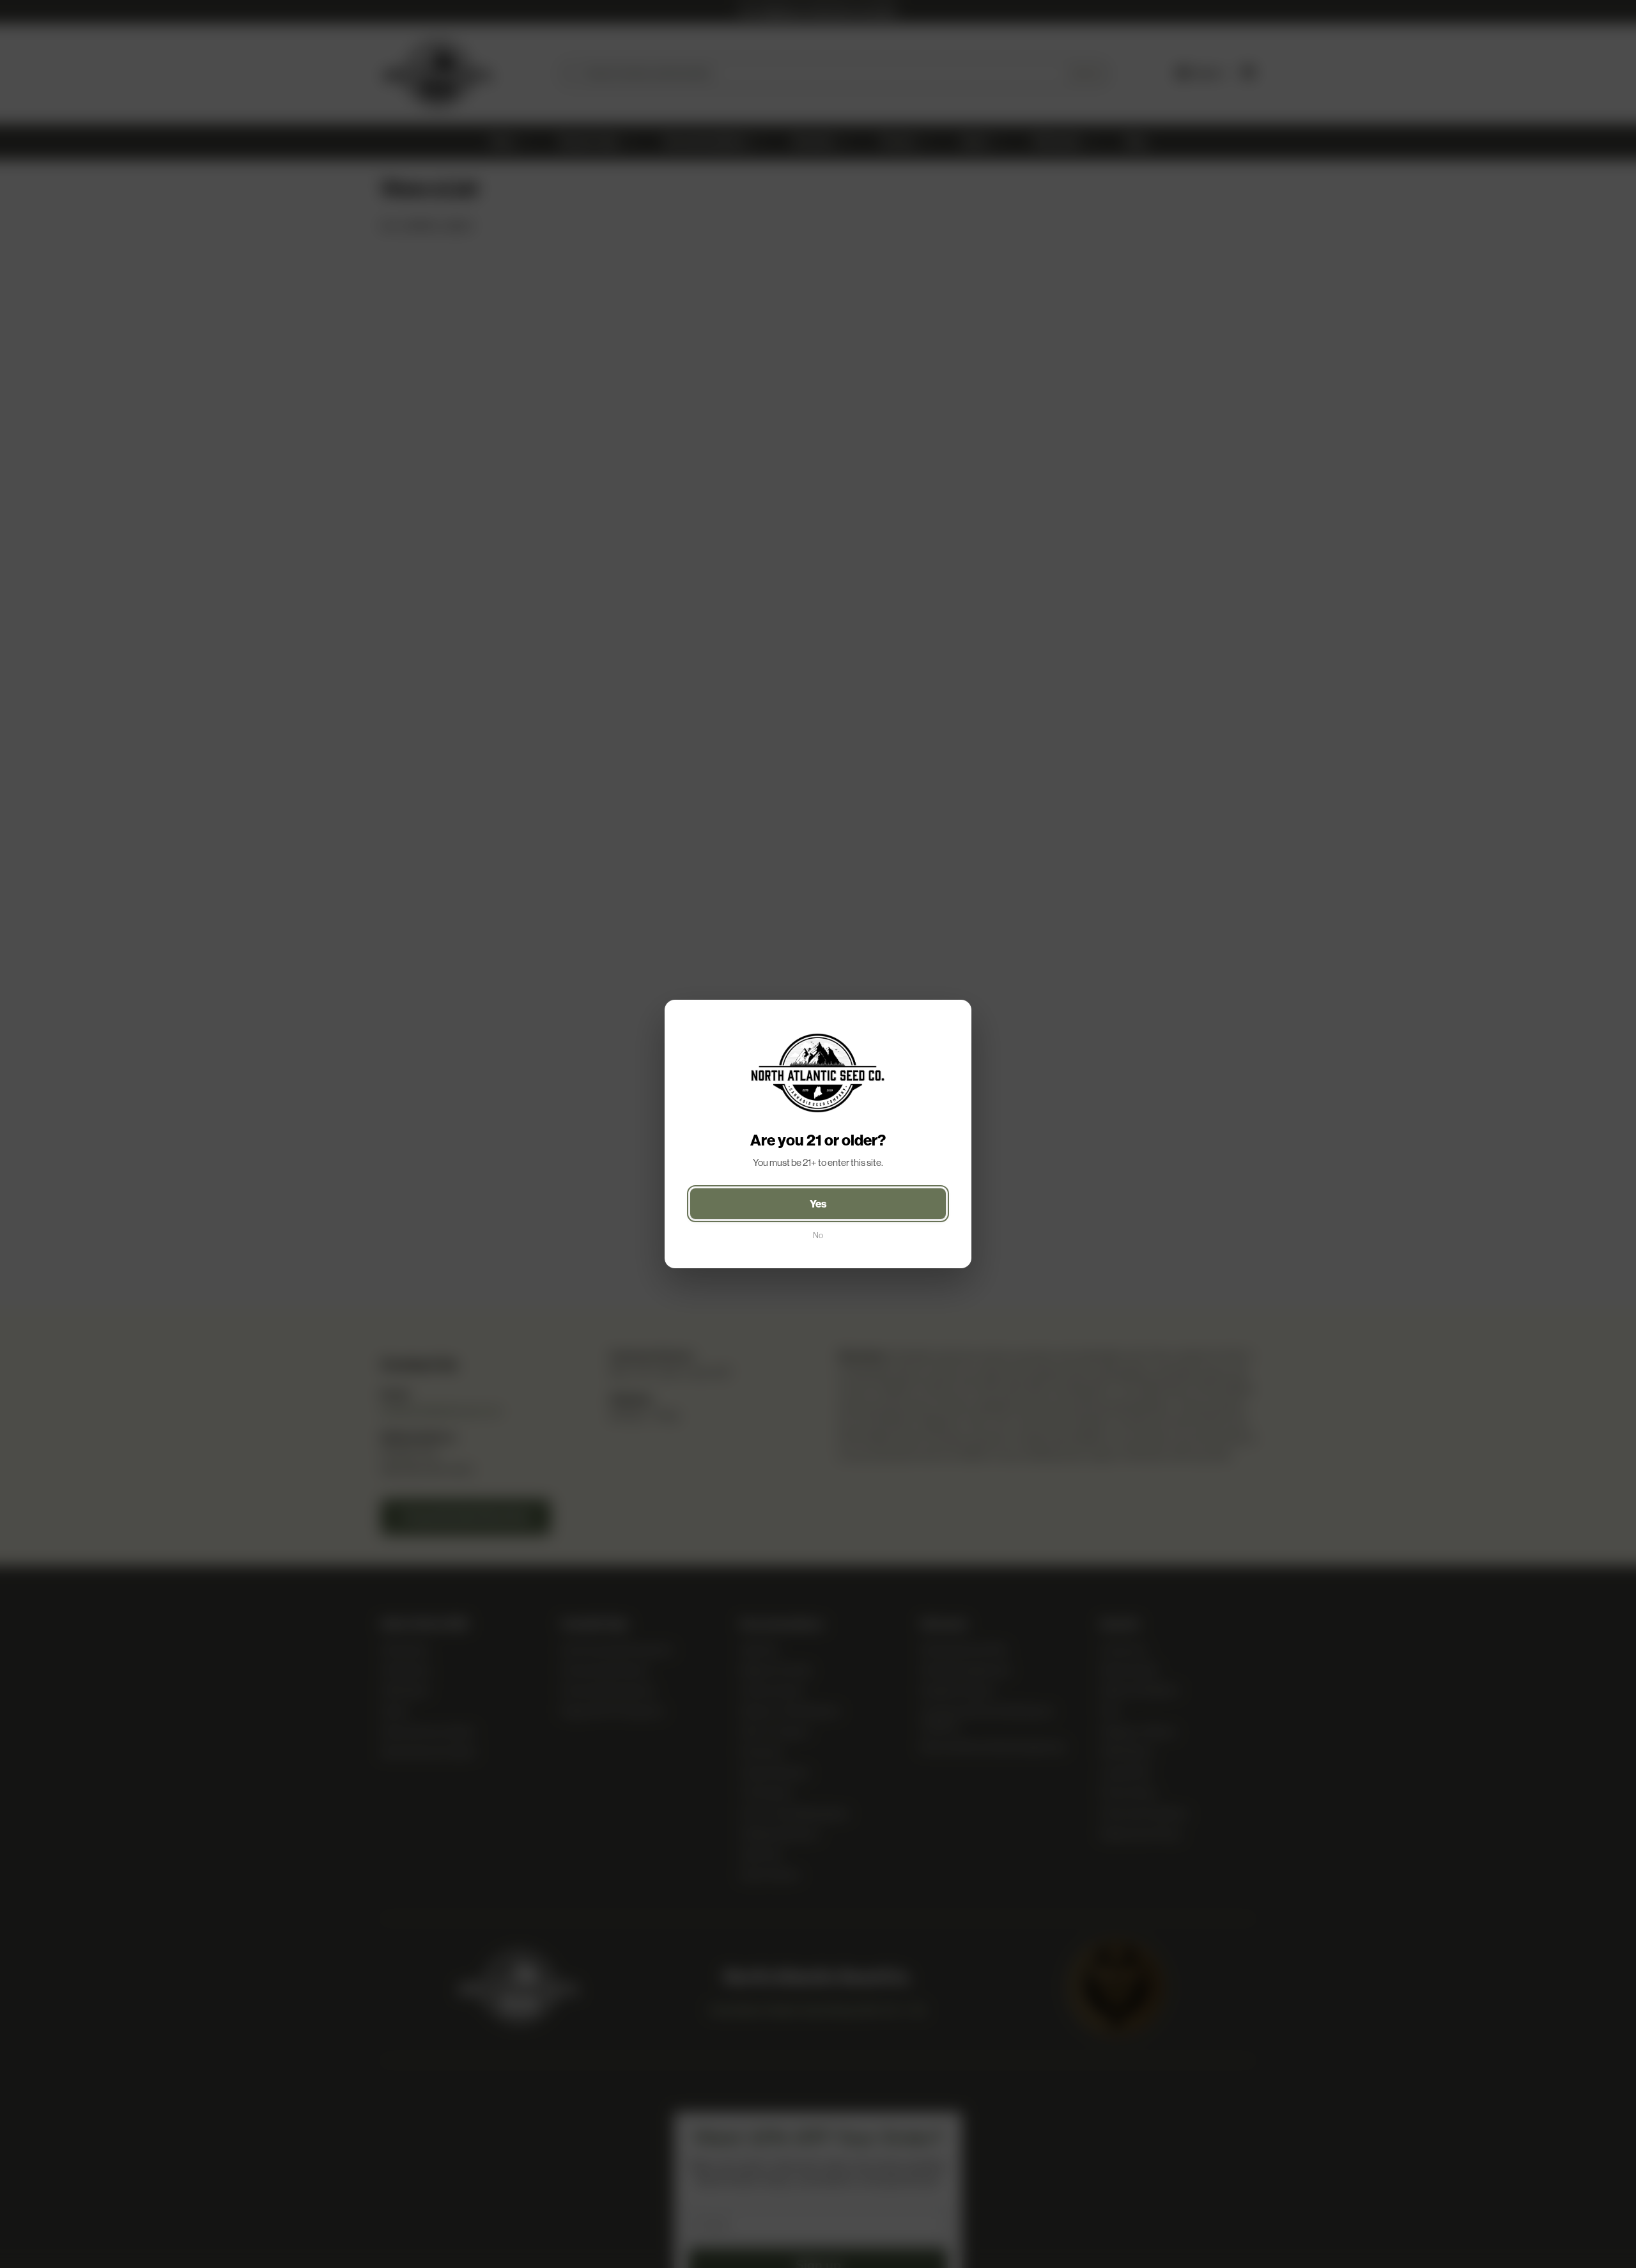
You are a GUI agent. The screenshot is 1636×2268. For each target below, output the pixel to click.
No (818, 1235)
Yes (818, 1204)
